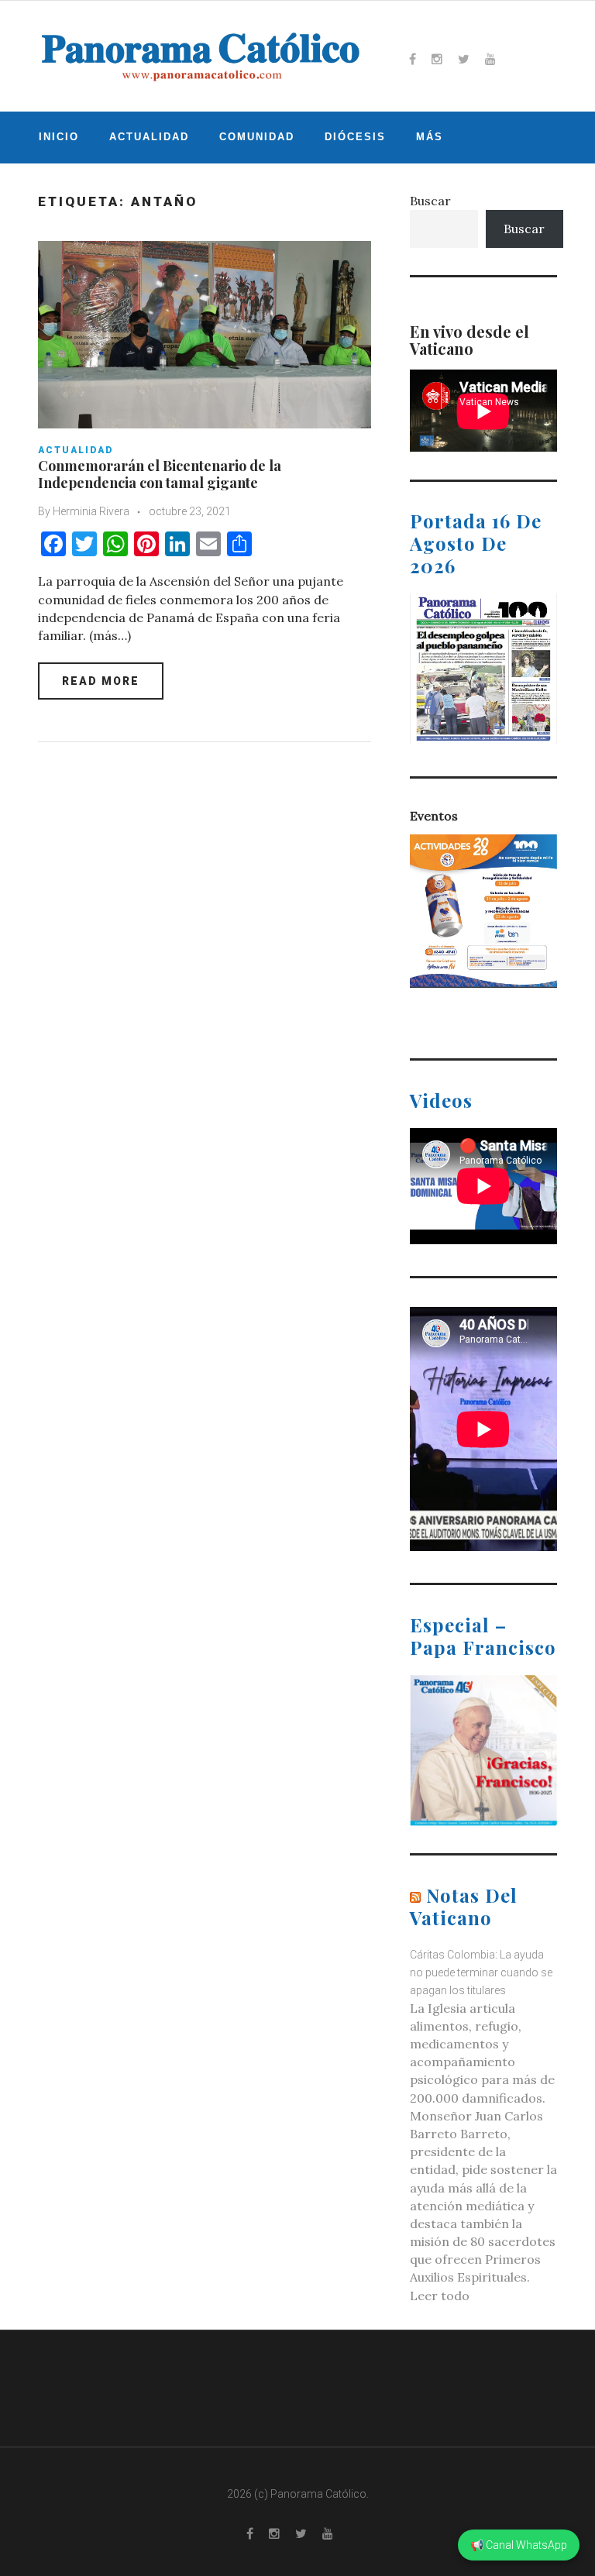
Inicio (59, 137)
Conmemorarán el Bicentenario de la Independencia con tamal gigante (160, 474)
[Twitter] (464, 59)
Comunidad (257, 137)
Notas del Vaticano (464, 1906)
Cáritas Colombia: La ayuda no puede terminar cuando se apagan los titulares (481, 1972)
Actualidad (149, 137)
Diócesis (355, 137)
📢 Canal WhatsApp (519, 2545)
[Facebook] (413, 59)
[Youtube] (490, 59)
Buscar (430, 201)
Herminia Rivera (91, 511)
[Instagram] (437, 59)
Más (430, 137)
